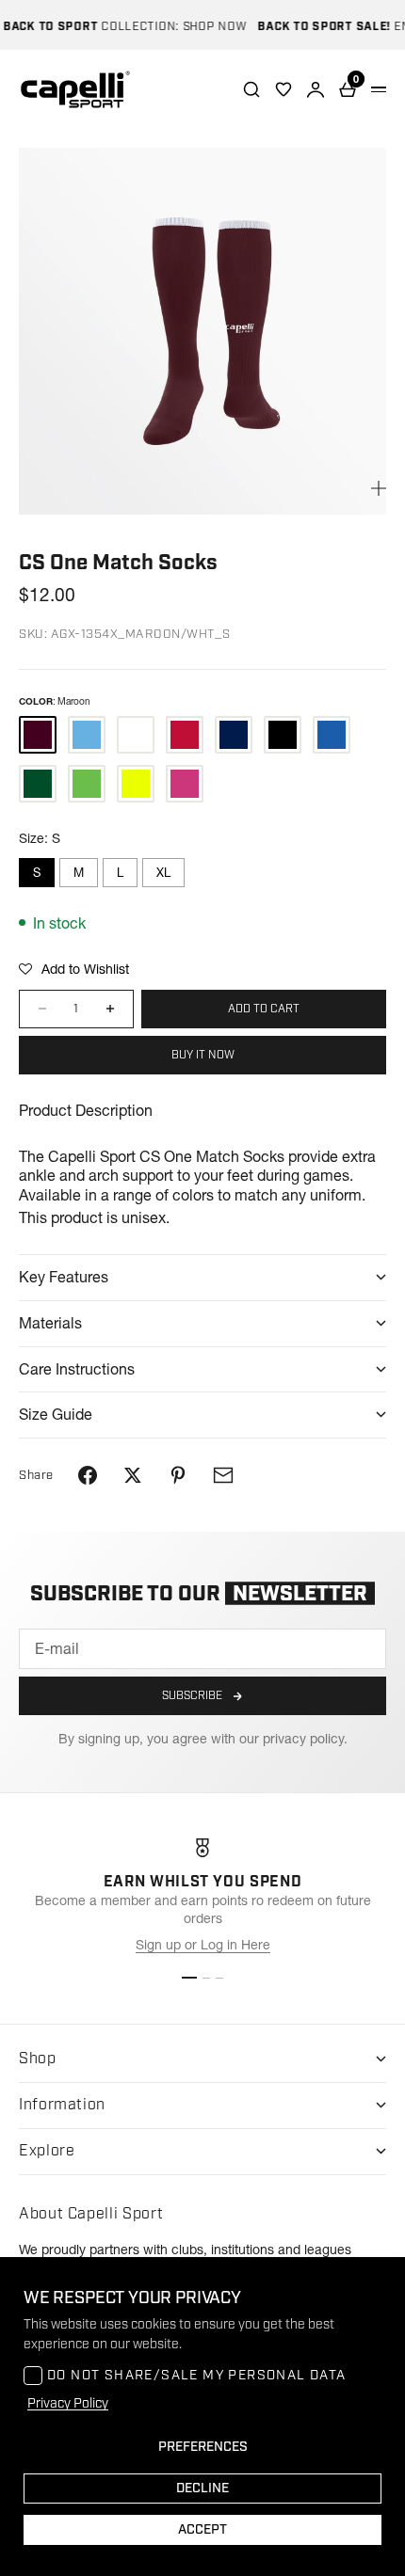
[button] (74, 969)
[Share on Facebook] (88, 1475)
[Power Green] (87, 784)
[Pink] (185, 784)
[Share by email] (223, 1475)
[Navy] (234, 735)
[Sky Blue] (87, 735)
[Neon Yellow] (136, 784)
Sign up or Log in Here (203, 1945)
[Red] (185, 735)
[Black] (283, 735)
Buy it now (203, 1055)
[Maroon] (38, 735)
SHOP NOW (204, 27)
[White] (136, 735)
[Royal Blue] (332, 735)
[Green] (38, 784)
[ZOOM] (379, 488)
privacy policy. (305, 1739)
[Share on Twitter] (133, 1475)
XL (163, 872)
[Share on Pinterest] (178, 1475)
